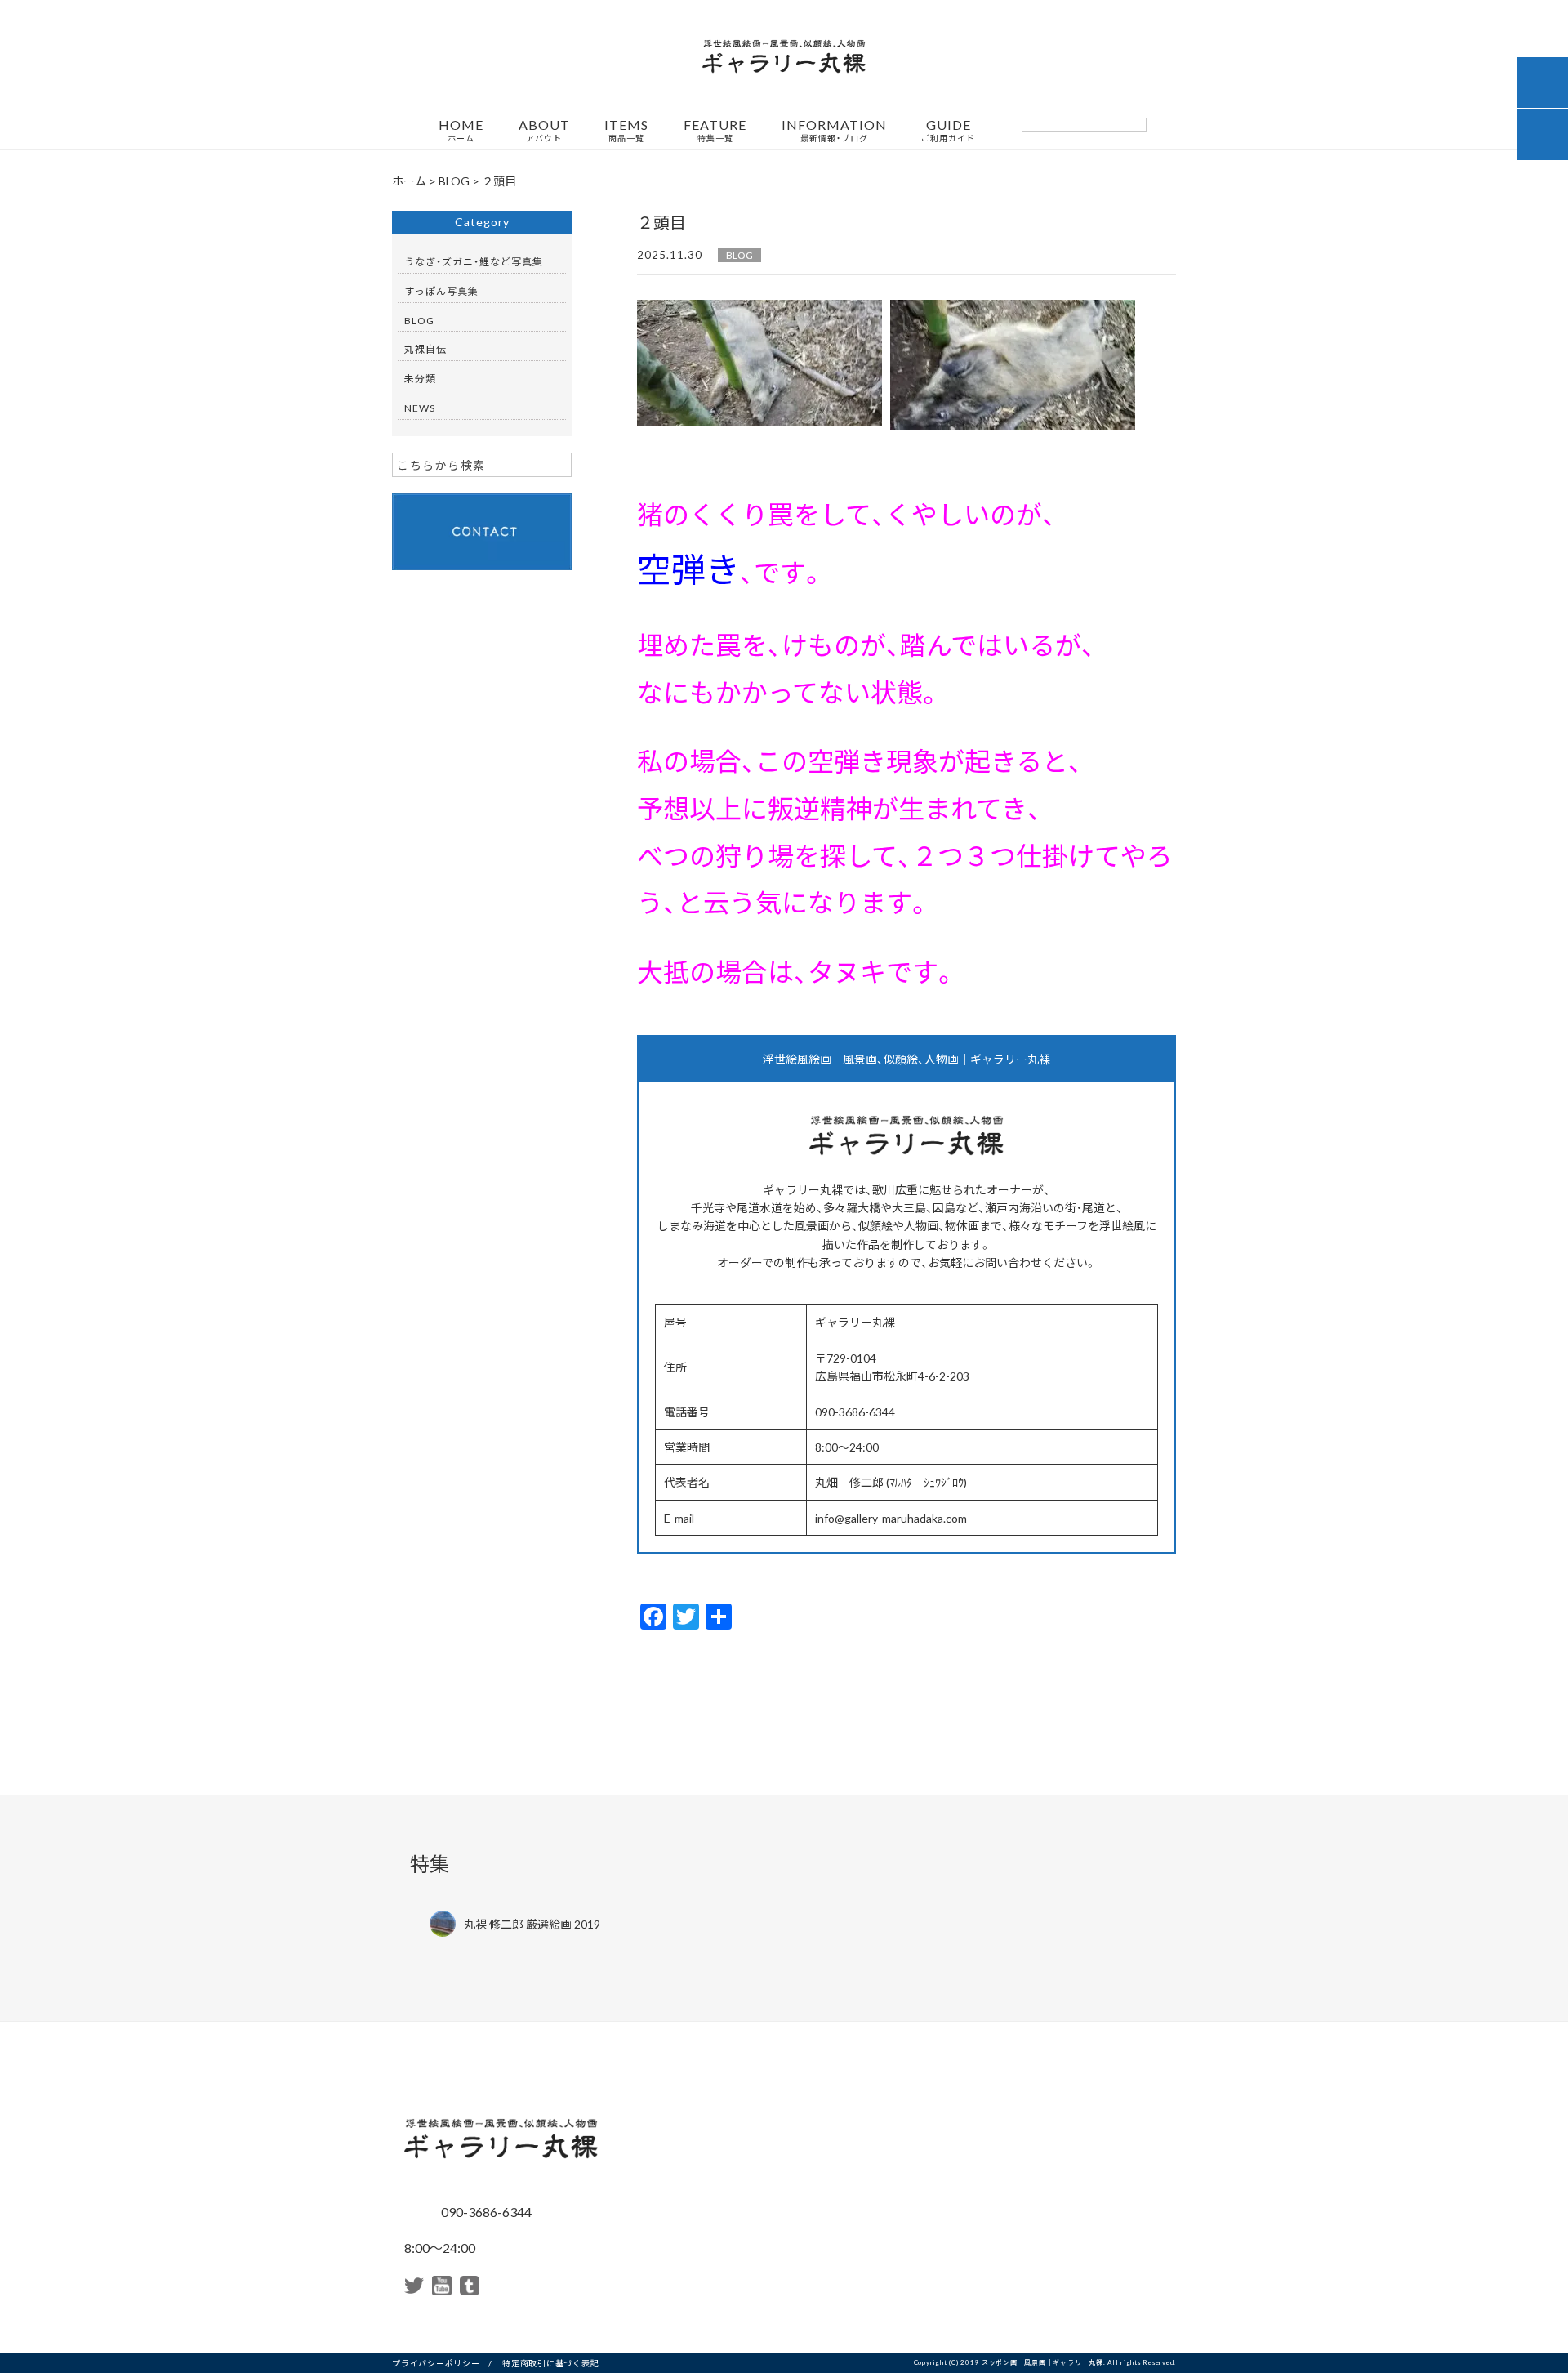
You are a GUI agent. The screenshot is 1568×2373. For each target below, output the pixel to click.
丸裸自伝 (425, 349)
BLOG (739, 255)
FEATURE (715, 131)
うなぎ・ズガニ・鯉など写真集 (474, 261)
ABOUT (544, 131)
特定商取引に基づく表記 (550, 2363)
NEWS (420, 408)
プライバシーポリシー (436, 2363)
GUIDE (948, 131)
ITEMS (626, 131)
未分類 (420, 378)
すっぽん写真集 (441, 291)
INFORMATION (834, 131)
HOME (461, 131)
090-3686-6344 (485, 2211)
